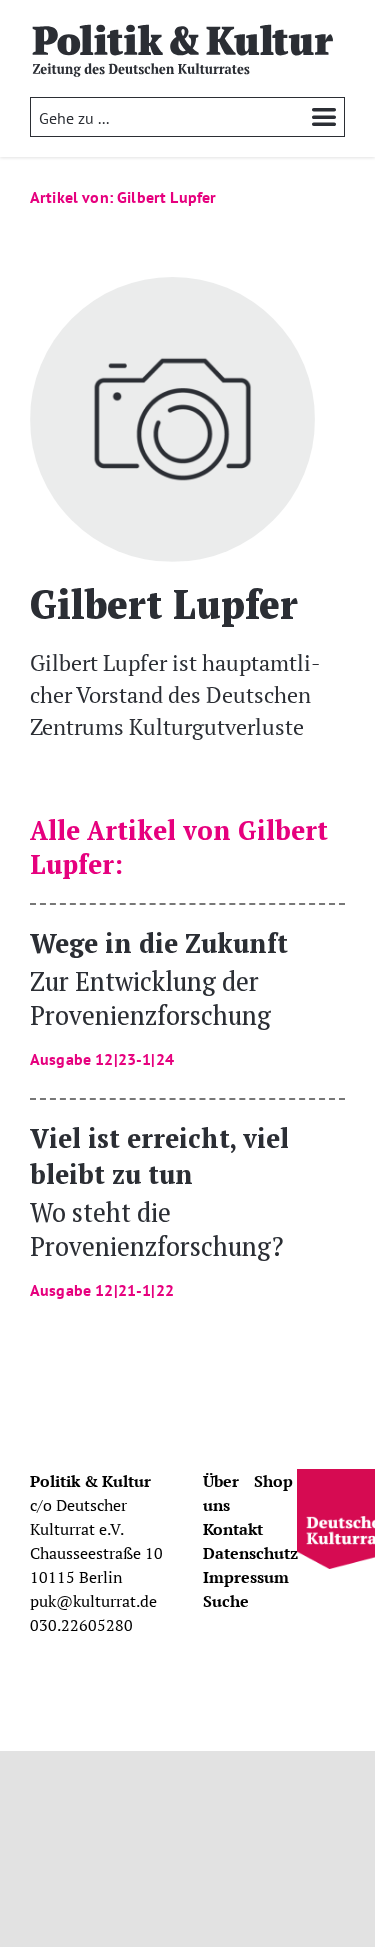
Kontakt (233, 1529)
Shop (273, 1481)
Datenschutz (250, 1553)
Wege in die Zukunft (159, 996)
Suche (226, 1601)
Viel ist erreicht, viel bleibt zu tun (159, 1209)
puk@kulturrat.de (93, 1601)
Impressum (246, 1577)
